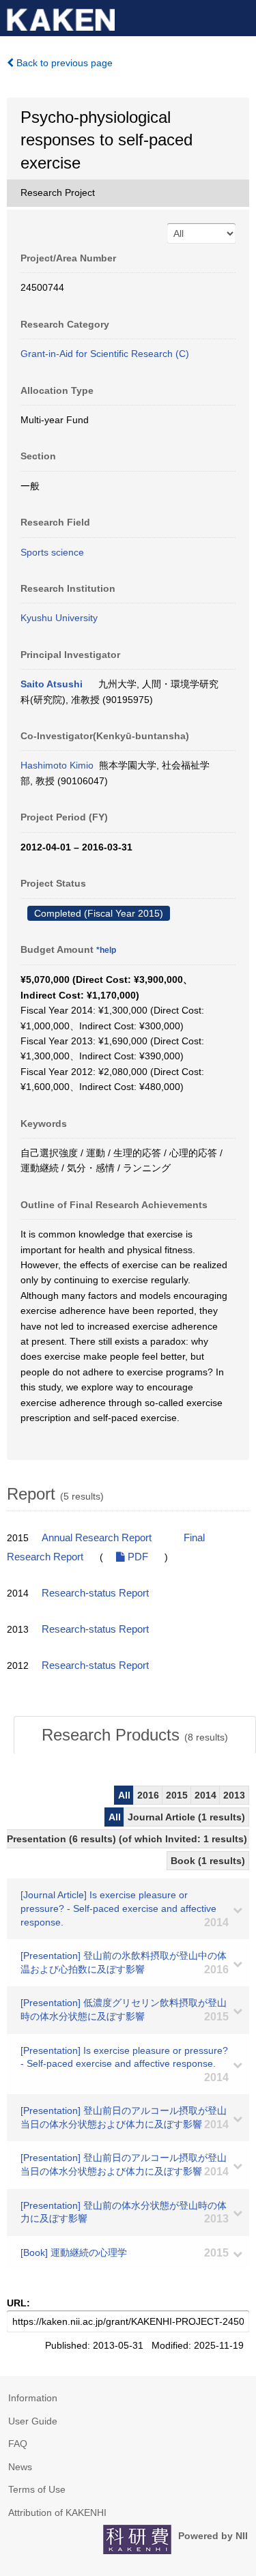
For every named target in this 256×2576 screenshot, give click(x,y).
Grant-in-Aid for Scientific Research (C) (105, 354)
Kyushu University (59, 618)
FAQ (18, 2444)
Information (33, 2398)
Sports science (52, 552)
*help (106, 950)
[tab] (135, 1735)
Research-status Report (95, 1593)
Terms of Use (37, 2489)
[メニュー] (240, 16)
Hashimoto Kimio (57, 765)
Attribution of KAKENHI (57, 2513)
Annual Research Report (97, 1538)
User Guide (33, 2421)
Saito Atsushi (52, 684)
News (20, 2467)
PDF (137, 1557)
